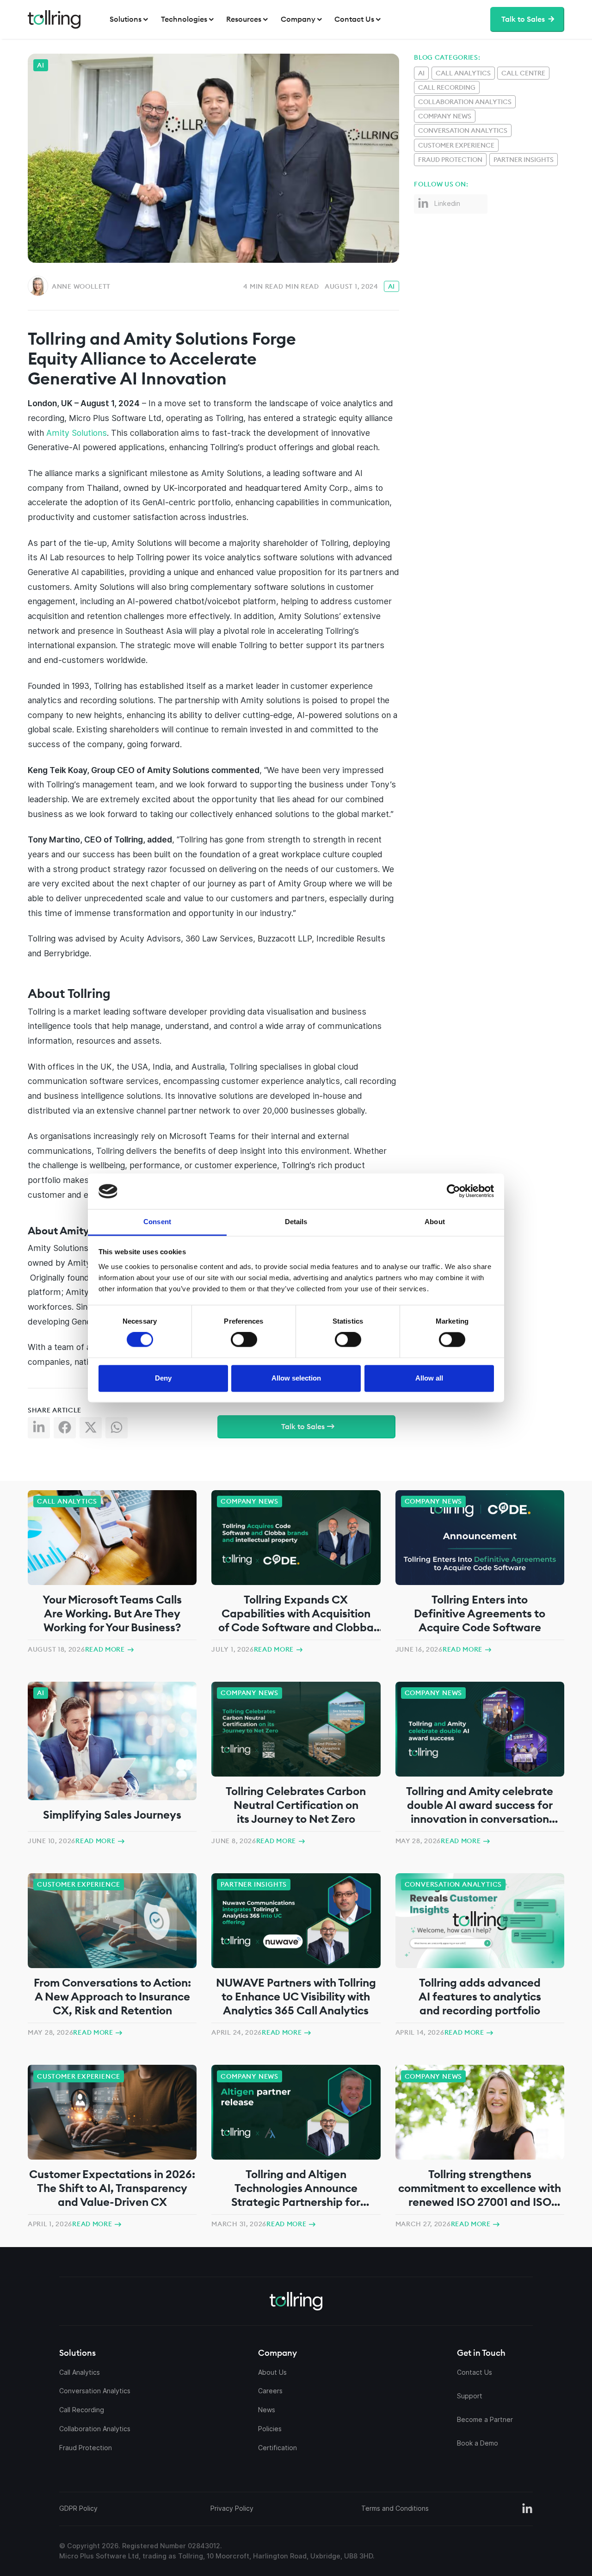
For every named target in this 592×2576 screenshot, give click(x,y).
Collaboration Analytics (465, 102)
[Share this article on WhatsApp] (118, 1430)
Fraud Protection (450, 160)
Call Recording (447, 87)
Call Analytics (463, 73)
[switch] (244, 1340)
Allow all (429, 1378)
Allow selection (296, 1378)
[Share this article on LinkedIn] (41, 1430)
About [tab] (435, 1222)
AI (392, 286)
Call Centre (523, 73)
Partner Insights (524, 160)
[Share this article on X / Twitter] (92, 1430)
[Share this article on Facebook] (67, 1430)
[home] (54, 19)
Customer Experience (456, 145)
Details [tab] (296, 1222)
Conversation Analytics (463, 130)
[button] (130, 19)
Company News (445, 116)
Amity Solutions (77, 433)
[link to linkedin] (527, 2509)
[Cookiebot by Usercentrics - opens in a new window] (395, 1191)
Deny (163, 1378)
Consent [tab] (157, 1222)
